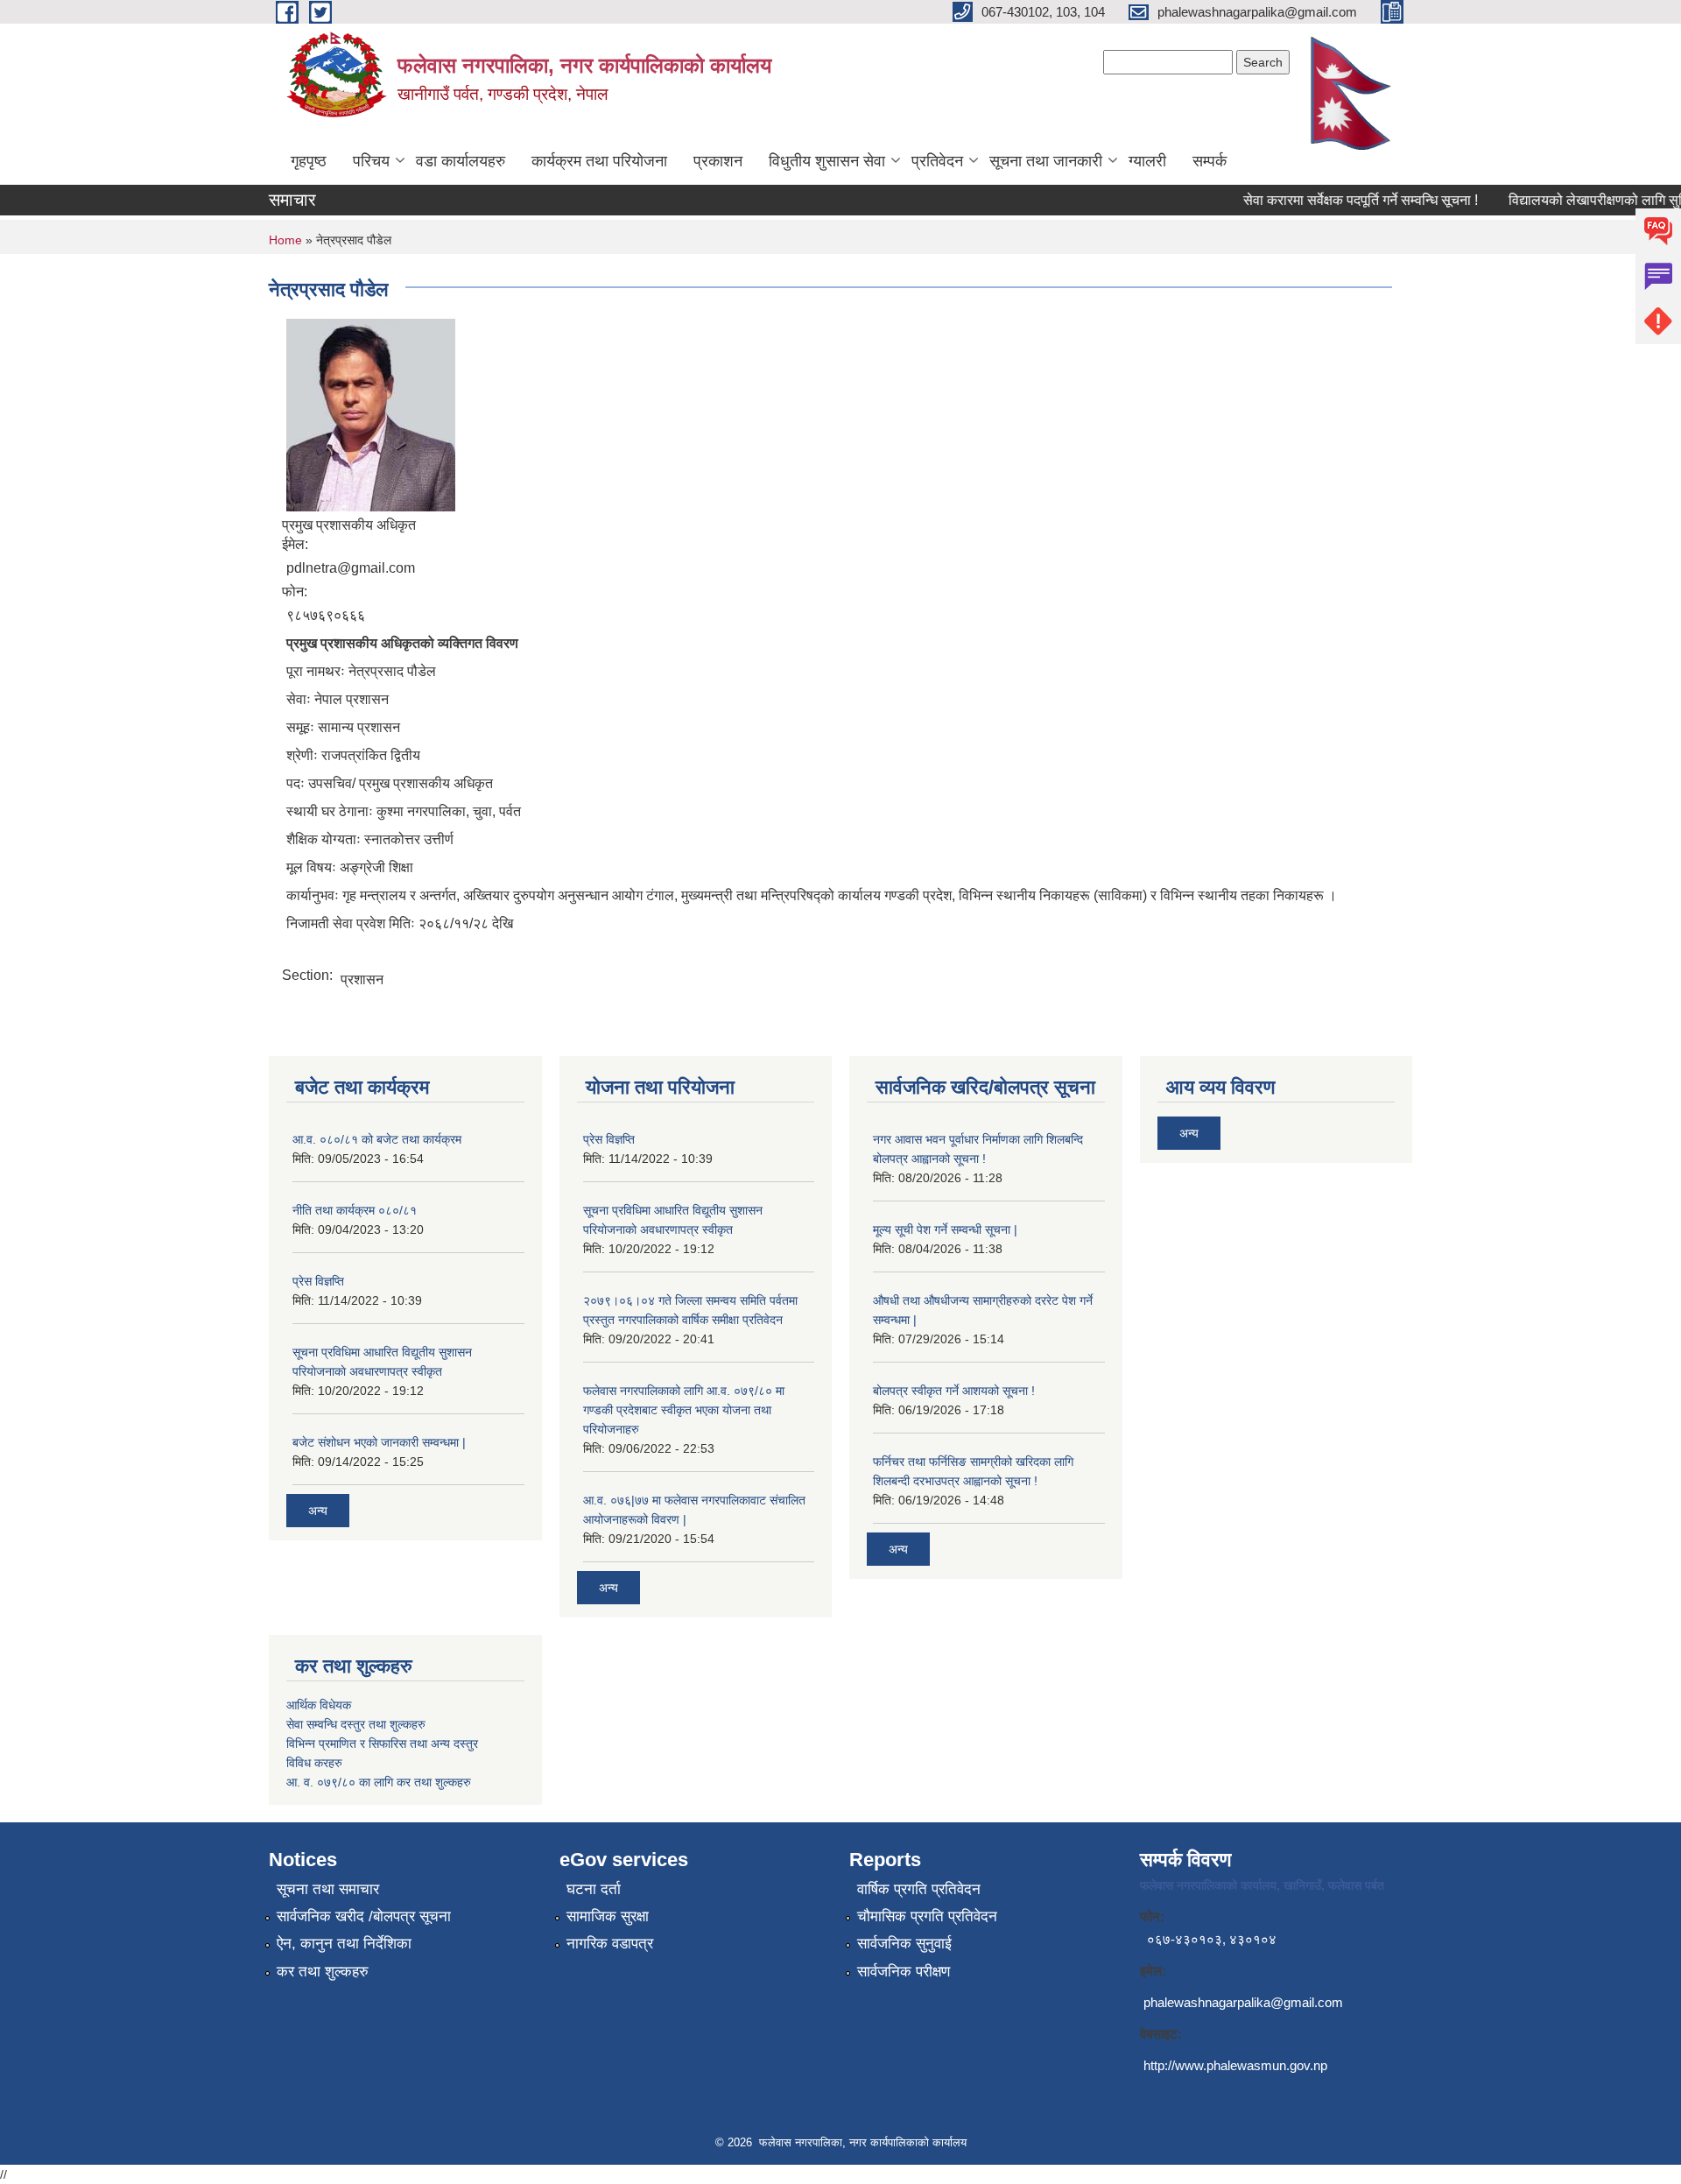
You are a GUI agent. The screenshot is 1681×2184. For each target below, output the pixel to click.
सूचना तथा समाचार (328, 1889)
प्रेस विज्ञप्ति (318, 1281)
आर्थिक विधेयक (319, 1705)
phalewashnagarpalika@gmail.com (1243, 2002)
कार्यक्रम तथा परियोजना (599, 161)
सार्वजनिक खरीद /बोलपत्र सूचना (364, 1916)
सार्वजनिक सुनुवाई (904, 1944)
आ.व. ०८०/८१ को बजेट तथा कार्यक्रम (377, 1139)
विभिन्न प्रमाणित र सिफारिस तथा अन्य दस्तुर (382, 1744)
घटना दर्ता (594, 1889)
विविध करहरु (314, 1763)
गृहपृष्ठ (309, 161)
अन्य (318, 1511)
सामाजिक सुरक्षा (608, 1916)
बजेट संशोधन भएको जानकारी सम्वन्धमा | (379, 1442)
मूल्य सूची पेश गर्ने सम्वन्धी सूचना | (945, 1229)
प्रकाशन (718, 161)
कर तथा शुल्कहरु (323, 1972)
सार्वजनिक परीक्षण (904, 1972)
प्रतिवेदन (937, 161)
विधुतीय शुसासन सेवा (827, 161)
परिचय (371, 161)
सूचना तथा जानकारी (1046, 161)
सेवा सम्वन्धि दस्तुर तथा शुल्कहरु (356, 1724)
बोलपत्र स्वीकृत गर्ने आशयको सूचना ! (954, 1391)
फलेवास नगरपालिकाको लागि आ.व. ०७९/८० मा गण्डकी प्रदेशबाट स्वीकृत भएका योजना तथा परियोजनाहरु (684, 1410)
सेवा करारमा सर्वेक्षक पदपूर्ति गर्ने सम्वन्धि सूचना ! (1339, 200)
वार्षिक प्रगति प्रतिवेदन (919, 1889)
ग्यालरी (1147, 161)
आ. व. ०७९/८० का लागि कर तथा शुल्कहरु (379, 1782)
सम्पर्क (1210, 161)
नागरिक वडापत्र (610, 1944)
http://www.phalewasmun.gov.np (1235, 2065)
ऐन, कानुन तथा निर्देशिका (344, 1944)
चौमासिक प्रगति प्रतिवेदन (927, 1916)
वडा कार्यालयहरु (461, 161)
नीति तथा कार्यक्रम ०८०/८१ (355, 1210)
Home (285, 240)
